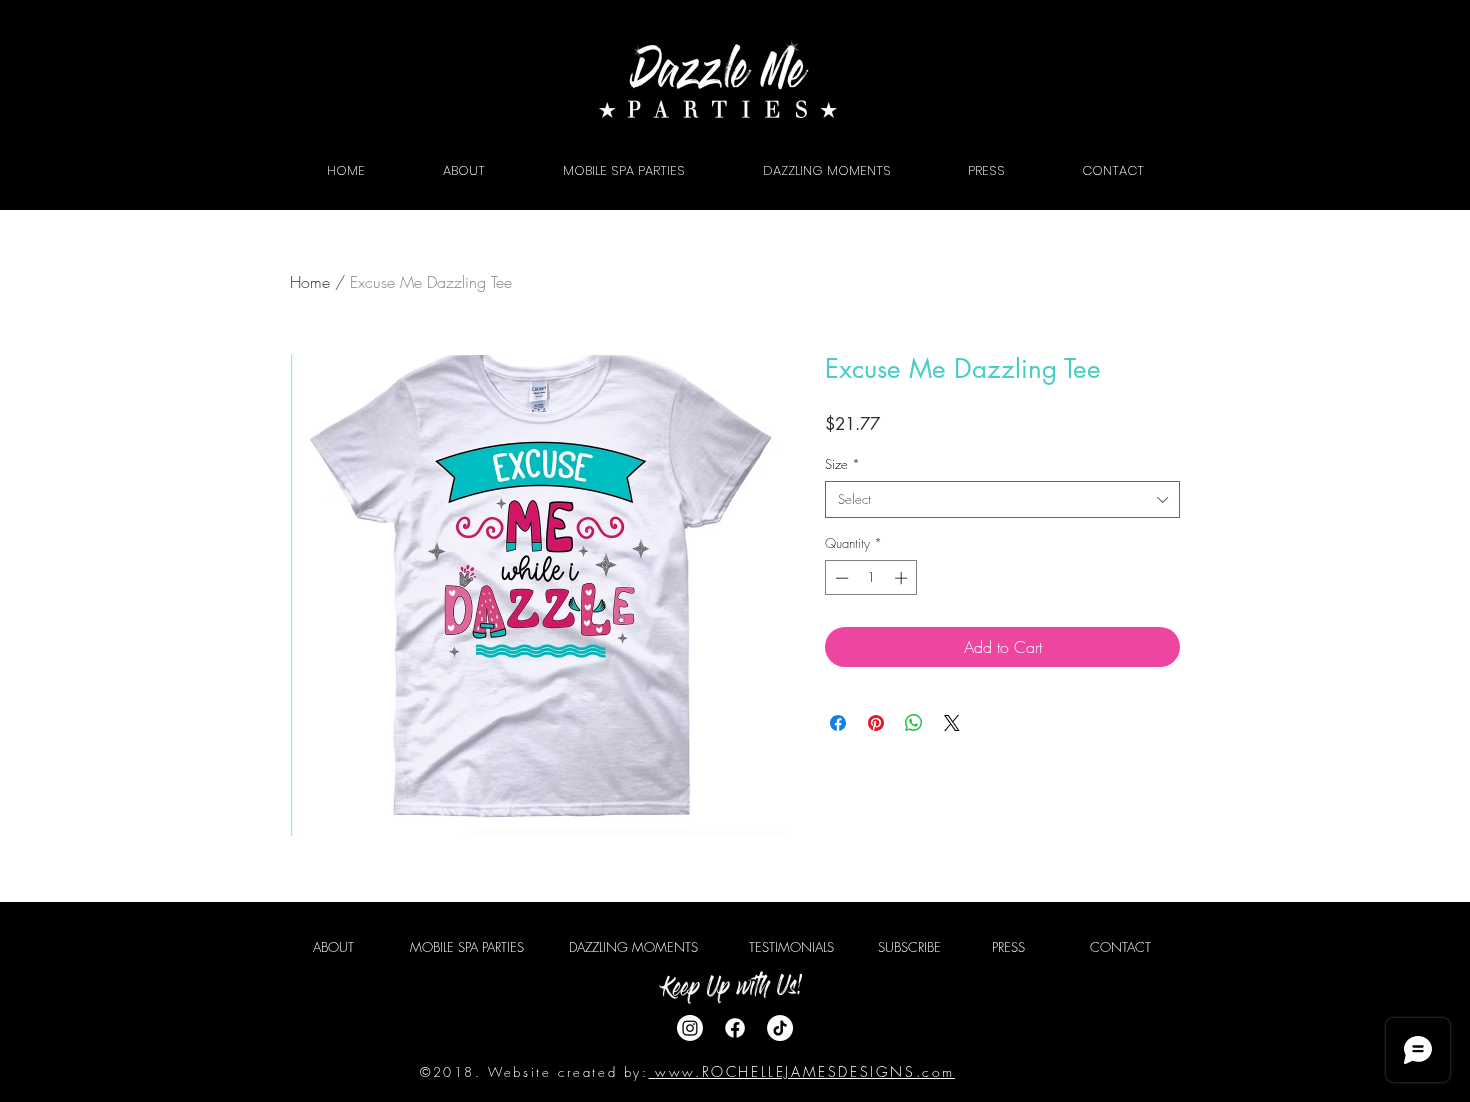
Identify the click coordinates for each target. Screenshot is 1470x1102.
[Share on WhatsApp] (914, 723)
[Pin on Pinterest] (876, 723)
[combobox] (1002, 499)
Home (310, 282)
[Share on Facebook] (838, 723)
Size (842, 464)
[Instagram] (690, 1028)
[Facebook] (735, 1028)
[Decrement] (840, 578)
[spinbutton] (871, 578)
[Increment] (903, 578)
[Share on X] (952, 723)
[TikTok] (780, 1028)
